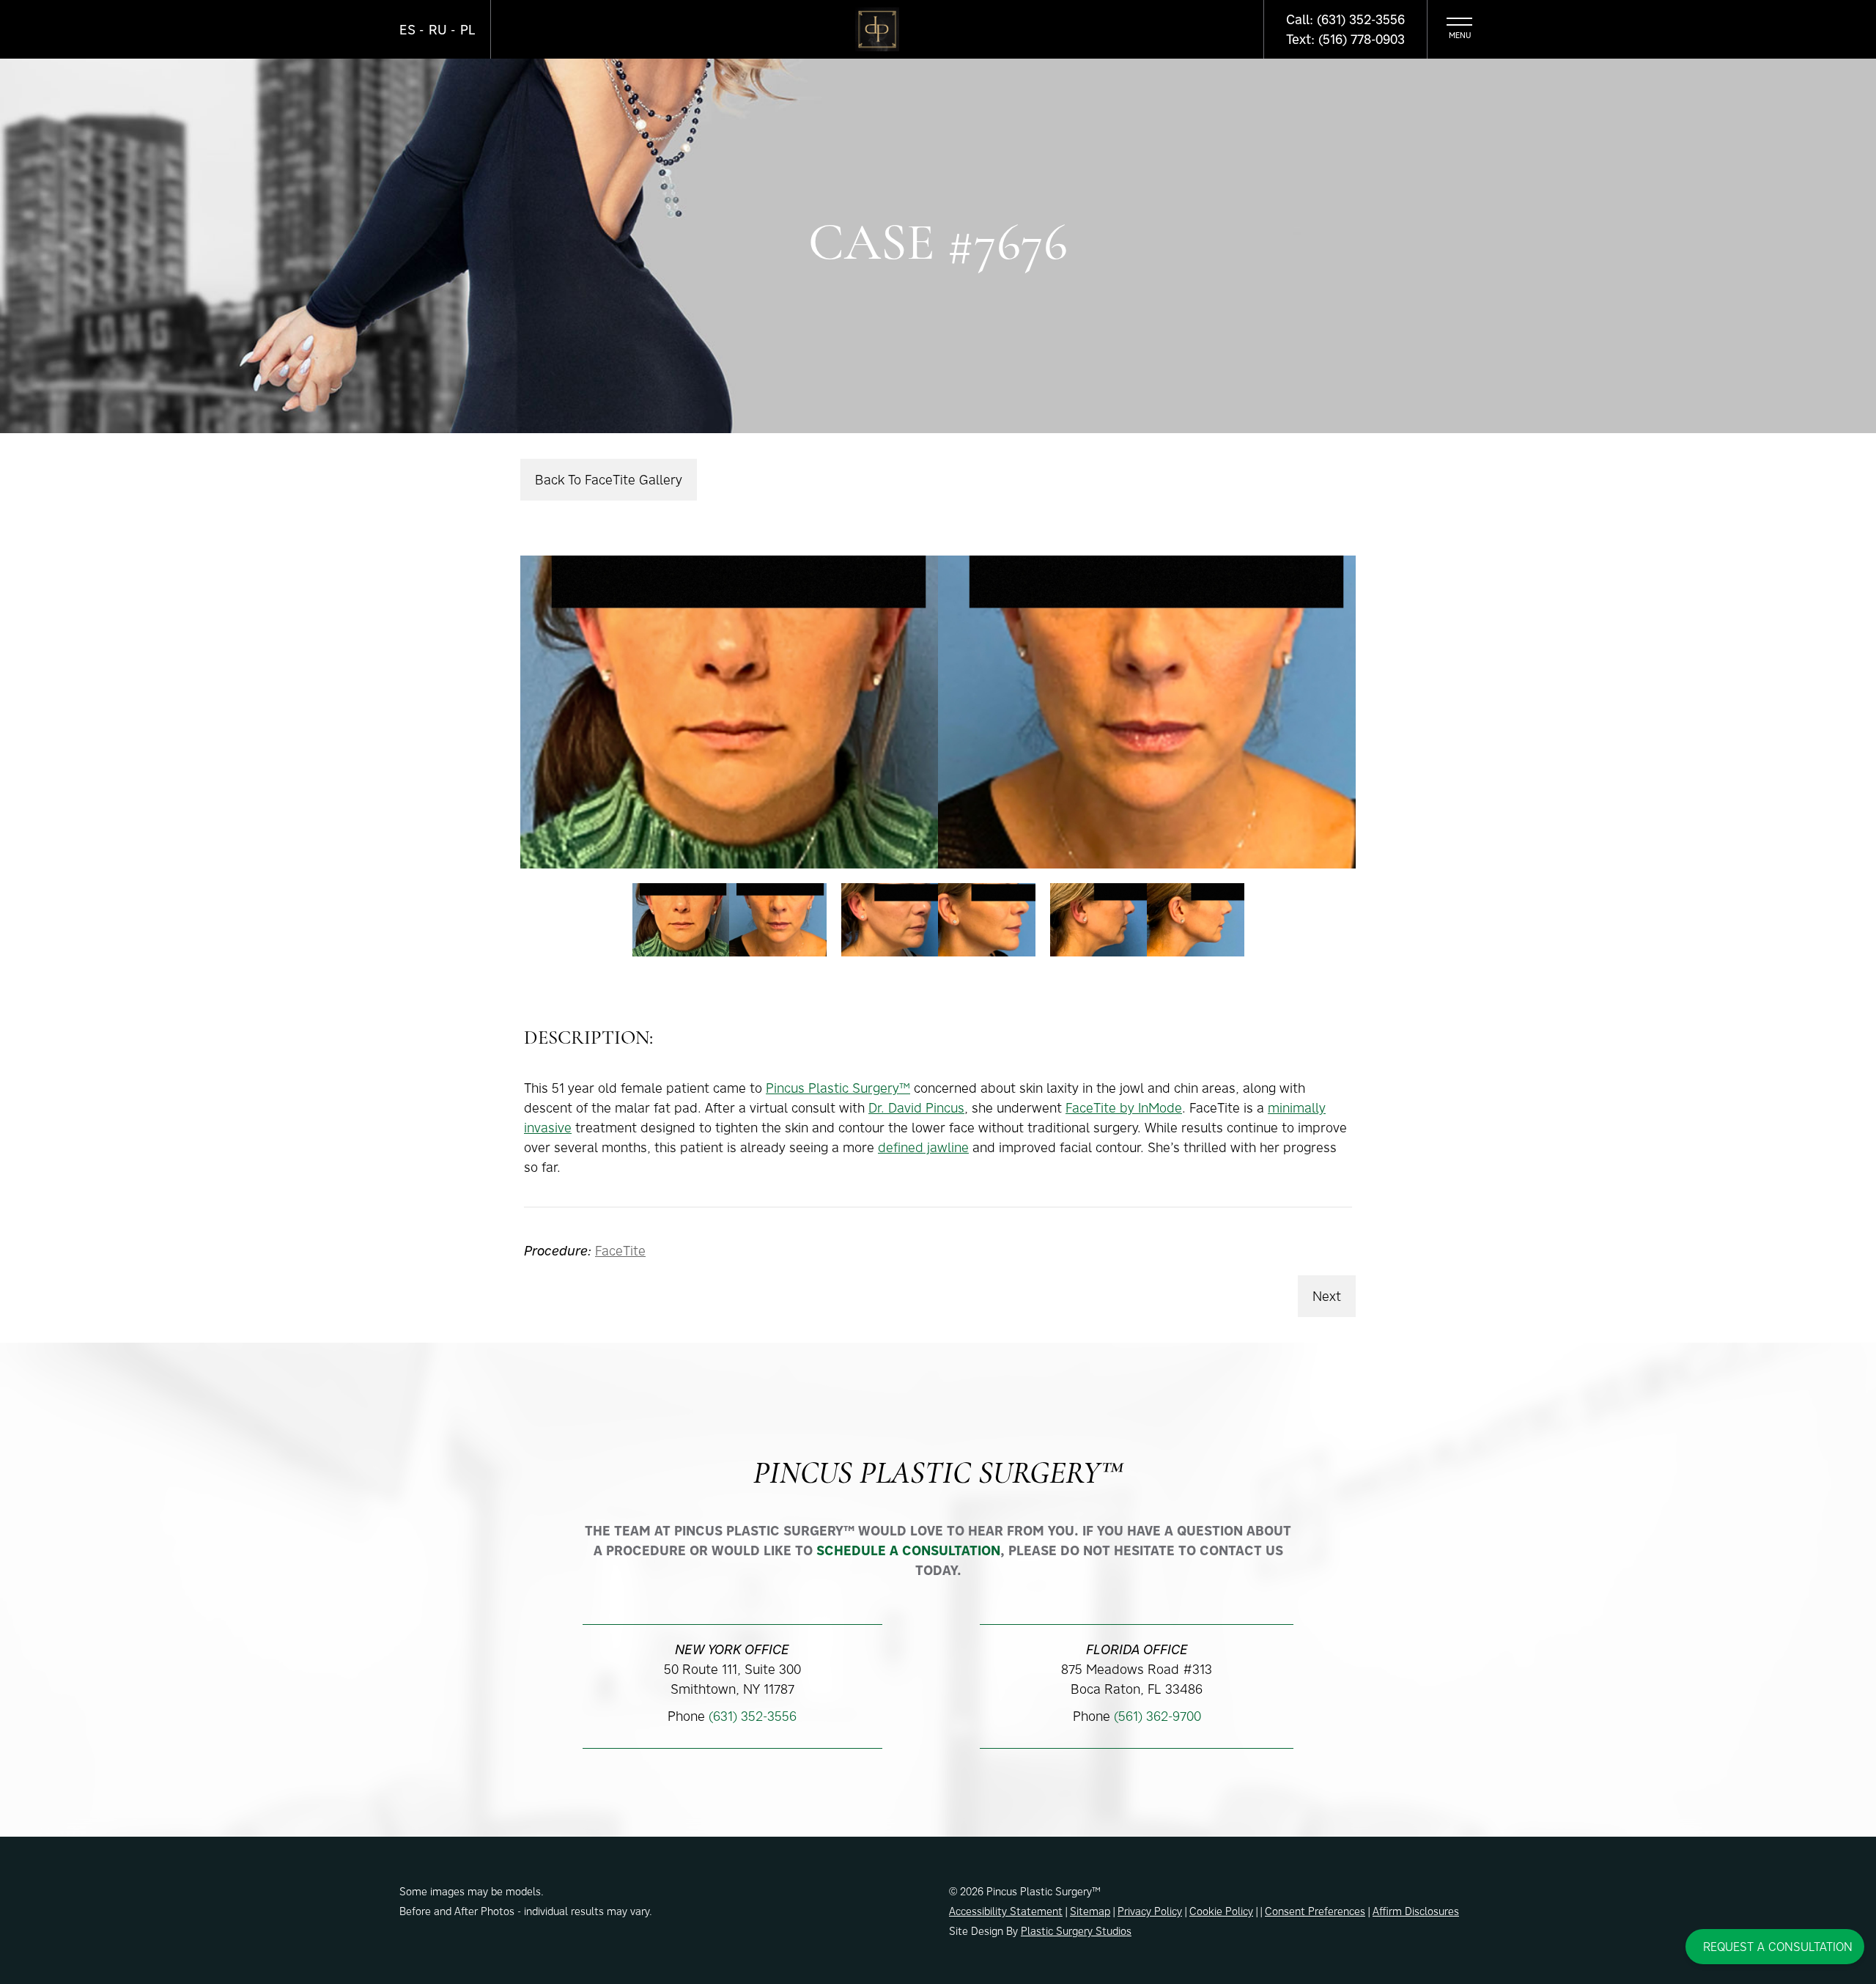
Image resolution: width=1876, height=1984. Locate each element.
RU (438, 30)
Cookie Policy (1221, 1911)
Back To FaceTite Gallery (609, 480)
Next (1327, 1296)
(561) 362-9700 (1157, 1716)
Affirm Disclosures (1416, 1911)
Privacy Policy (1150, 1911)
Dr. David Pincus (916, 1108)
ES (407, 30)
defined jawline (923, 1147)
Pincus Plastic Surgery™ (838, 1088)
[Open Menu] (1459, 29)
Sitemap (1090, 1911)
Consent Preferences (1315, 1911)
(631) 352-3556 (753, 1716)
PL (468, 30)
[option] (938, 712)
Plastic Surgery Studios (1076, 1931)
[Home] (877, 29)
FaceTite (620, 1251)
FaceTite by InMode (1124, 1108)
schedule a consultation (908, 1550)
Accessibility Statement (1006, 1911)
